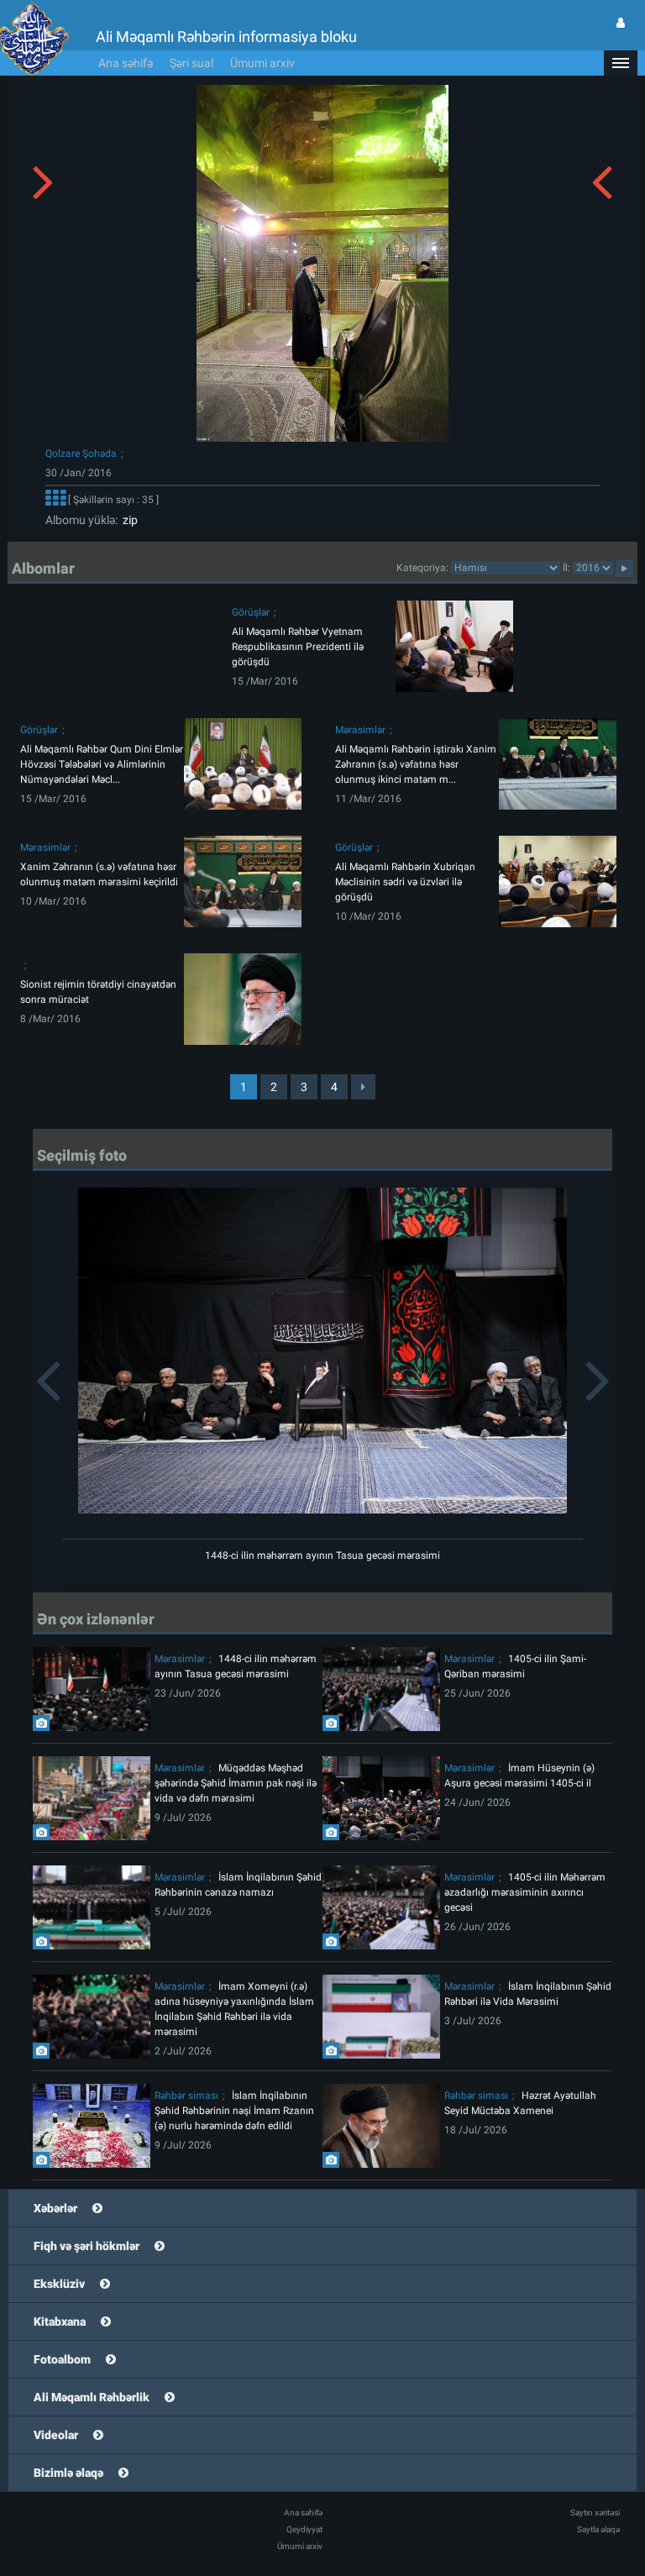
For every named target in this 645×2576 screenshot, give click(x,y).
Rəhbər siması (186, 2096)
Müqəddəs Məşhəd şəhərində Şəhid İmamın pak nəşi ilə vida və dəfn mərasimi (236, 1783)
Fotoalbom (62, 2359)
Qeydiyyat (304, 2529)
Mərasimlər (360, 730)
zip (128, 520)
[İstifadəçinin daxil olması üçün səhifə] (621, 23)
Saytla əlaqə (598, 2529)
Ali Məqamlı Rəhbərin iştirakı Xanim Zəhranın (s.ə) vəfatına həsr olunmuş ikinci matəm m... (416, 764)
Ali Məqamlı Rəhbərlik (92, 2397)
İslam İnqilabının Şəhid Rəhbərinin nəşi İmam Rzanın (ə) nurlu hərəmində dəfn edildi (234, 2111)
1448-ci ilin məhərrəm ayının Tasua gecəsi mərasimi (322, 1556)
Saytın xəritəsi (595, 2513)
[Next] (363, 1087)
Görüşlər (251, 612)
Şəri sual (191, 63)
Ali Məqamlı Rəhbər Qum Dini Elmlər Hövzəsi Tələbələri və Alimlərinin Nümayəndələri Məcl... (102, 764)
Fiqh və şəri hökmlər (87, 2246)
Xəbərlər (55, 2208)
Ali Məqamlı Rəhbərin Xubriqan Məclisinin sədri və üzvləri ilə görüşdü (405, 882)
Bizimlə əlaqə (68, 2473)
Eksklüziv (59, 2284)
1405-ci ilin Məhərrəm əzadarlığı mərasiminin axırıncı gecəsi (525, 1892)
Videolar (56, 2435)
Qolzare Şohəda (81, 454)
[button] (621, 63)
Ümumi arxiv (262, 63)
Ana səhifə (126, 63)
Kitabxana (60, 2322)
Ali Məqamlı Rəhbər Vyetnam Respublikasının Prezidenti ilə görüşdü (298, 647)
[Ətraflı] (55, 500)
